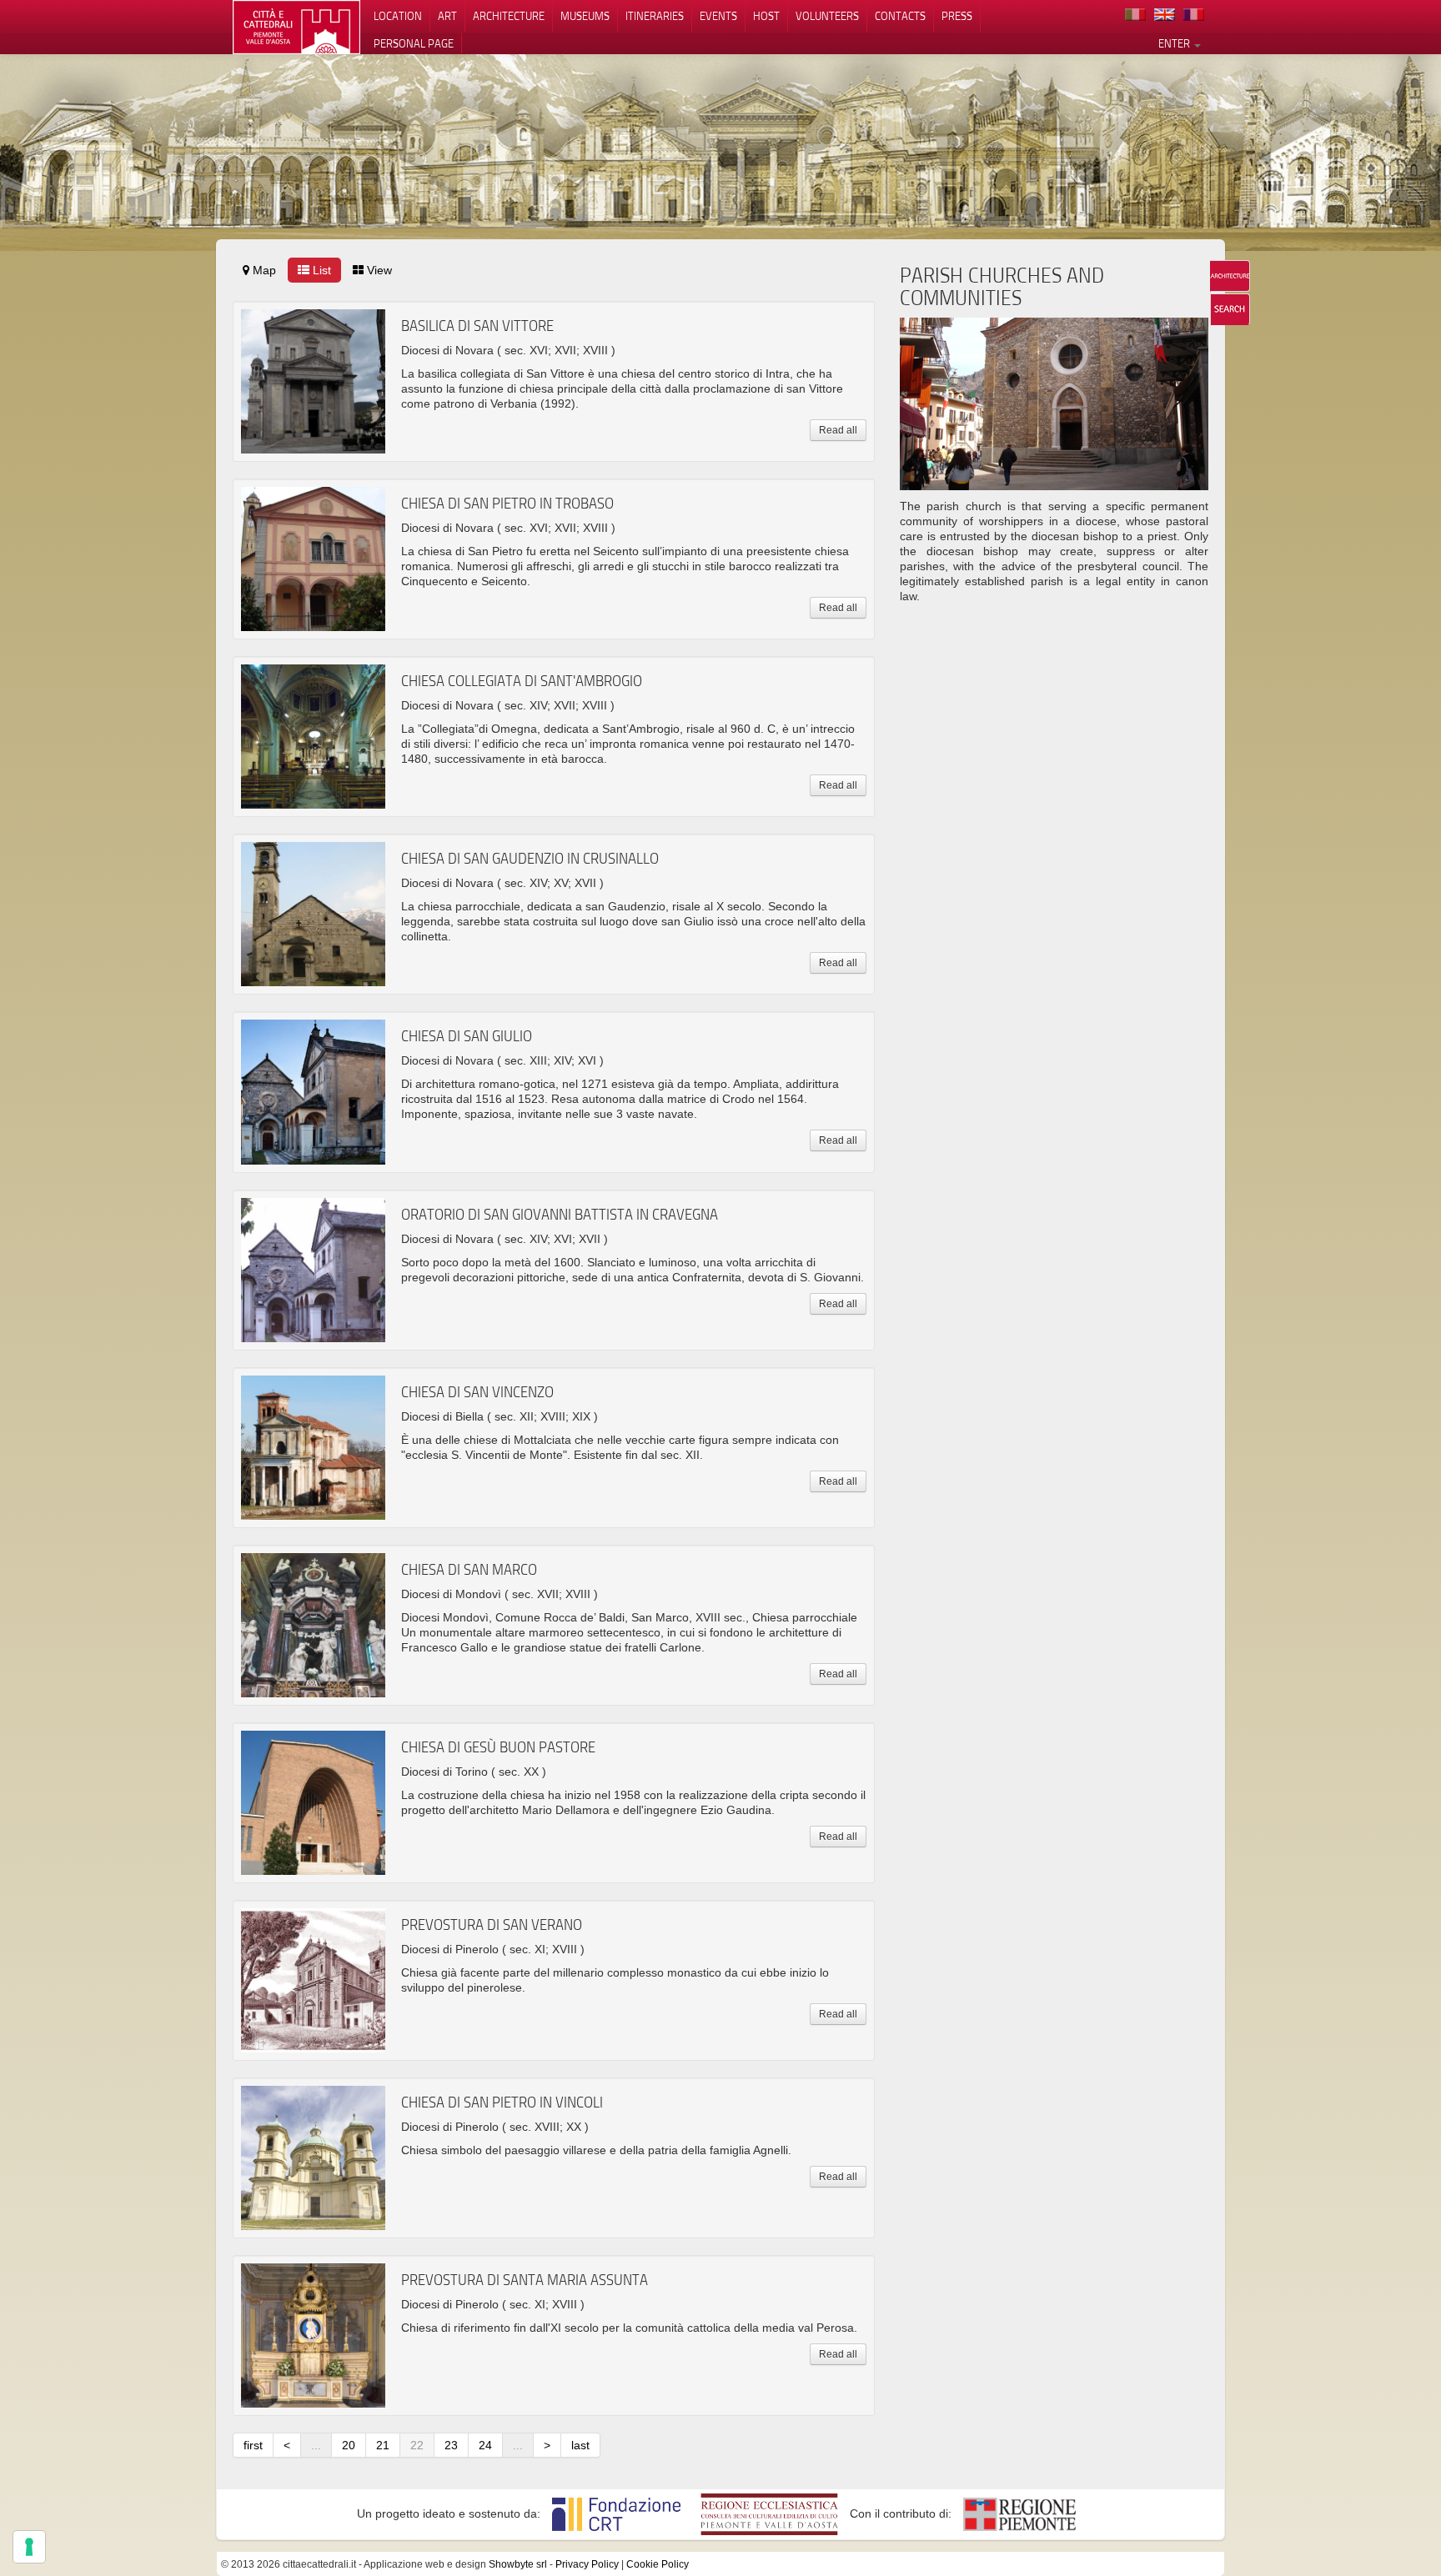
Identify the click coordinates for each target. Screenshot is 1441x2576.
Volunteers (827, 16)
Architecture (509, 16)
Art (447, 16)
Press (957, 16)
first (253, 2445)
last (580, 2445)
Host (766, 16)
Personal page (414, 43)
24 (485, 2445)
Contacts (900, 16)
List (320, 270)
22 (417, 2445)
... (316, 2445)
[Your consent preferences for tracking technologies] (29, 2547)
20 (349, 2445)
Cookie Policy (658, 2564)
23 (451, 2445)
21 (383, 2445)
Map (263, 270)
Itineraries (655, 16)
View (378, 270)
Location (398, 16)
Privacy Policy (587, 2564)
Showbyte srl (518, 2564)
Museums (585, 16)
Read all (838, 430)
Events (718, 16)
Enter (1175, 43)
